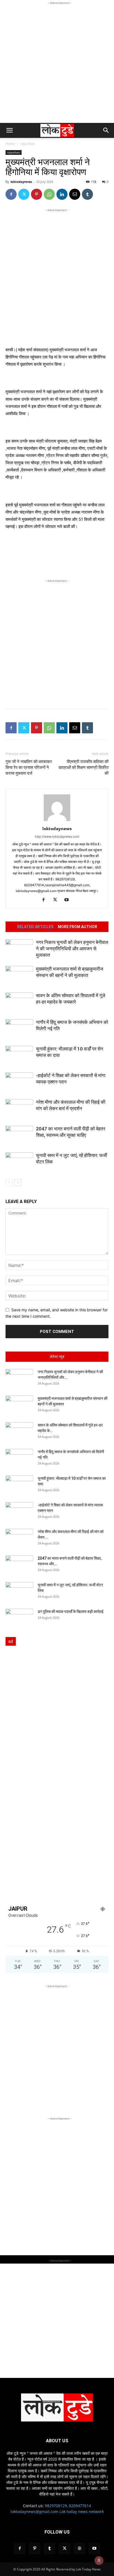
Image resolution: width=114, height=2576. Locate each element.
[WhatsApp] (49, 194)
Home (10, 144)
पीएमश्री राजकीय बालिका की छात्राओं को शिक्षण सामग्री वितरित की (84, 767)
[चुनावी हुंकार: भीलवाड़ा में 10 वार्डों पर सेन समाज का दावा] (19, 1055)
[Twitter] (24, 194)
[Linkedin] (62, 194)
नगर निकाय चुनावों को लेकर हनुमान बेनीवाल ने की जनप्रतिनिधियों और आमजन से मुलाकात (72, 949)
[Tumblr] (87, 194)
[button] (9, 130)
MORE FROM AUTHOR (77, 927)
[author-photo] (57, 821)
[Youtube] (69, 900)
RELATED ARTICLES (35, 927)
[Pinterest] (37, 194)
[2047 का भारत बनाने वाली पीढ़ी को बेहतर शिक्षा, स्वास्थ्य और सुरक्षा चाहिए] (19, 1135)
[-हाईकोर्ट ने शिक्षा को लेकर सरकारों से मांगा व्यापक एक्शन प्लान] (19, 1082)
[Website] (79, 2549)
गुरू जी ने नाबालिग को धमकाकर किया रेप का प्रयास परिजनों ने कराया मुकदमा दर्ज (29, 767)
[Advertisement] (57, 63)
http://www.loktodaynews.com (57, 837)
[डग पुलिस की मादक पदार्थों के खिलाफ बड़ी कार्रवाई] (19, 1618)
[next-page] (18, 1182)
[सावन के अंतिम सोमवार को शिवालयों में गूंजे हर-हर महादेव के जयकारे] (19, 1002)
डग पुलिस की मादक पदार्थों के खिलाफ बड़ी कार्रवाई (71, 1612)
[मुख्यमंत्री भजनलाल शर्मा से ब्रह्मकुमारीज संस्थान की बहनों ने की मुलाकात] (19, 975)
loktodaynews (21, 182)
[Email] (75, 194)
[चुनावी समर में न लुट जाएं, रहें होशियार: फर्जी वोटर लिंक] (19, 1162)
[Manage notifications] (99, 2560)
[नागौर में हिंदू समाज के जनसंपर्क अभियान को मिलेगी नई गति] (19, 1029)
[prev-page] (9, 1182)
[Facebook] (11, 194)
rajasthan (28, 144)
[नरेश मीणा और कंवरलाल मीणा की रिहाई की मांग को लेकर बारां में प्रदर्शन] (19, 1109)
